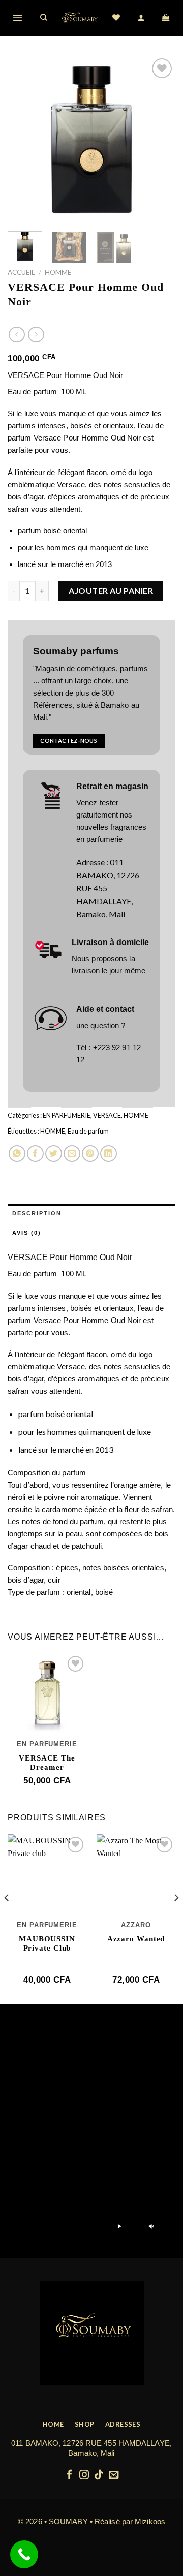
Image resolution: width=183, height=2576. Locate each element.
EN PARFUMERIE (67, 1115)
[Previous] (24, 140)
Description (37, 1213)
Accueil (21, 272)
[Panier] (166, 18)
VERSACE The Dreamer (47, 1763)
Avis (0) (27, 1233)
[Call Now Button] (24, 2554)
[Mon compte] (142, 18)
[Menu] (18, 18)
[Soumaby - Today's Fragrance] (80, 18)
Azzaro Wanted (136, 1939)
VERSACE (107, 1115)
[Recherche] (44, 18)
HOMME (58, 272)
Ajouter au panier (111, 591)
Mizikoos (150, 2521)
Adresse (90, 862)
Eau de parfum (88, 1131)
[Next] (159, 140)
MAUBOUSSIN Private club (47, 1943)
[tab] (91, 1214)
